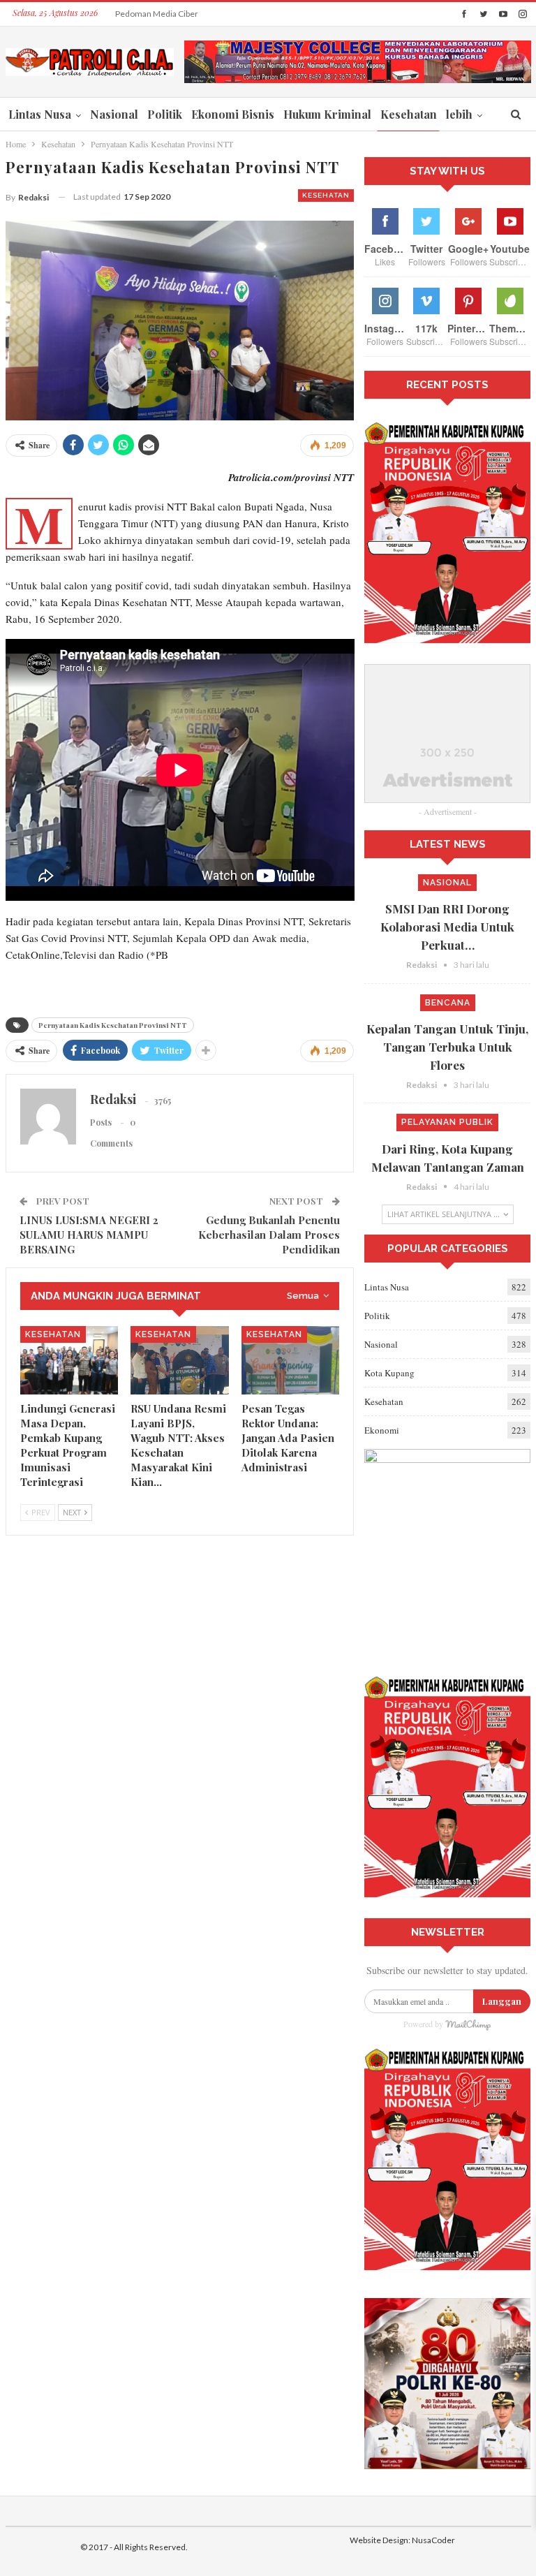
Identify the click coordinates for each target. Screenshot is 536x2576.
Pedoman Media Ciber (157, 14)
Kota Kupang (389, 1373)
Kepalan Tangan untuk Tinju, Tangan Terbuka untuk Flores (447, 1047)
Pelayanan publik (447, 1122)
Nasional (114, 114)
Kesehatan (409, 114)
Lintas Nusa (40, 114)
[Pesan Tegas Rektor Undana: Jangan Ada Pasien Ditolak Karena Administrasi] (291, 1360)
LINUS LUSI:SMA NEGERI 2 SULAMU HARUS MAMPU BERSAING (89, 1235)
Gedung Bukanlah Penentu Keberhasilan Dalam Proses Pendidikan (269, 1235)
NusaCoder (433, 2540)
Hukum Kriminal (327, 114)
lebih (459, 114)
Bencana (448, 1003)
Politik (165, 114)
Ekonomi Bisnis (233, 114)
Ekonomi (382, 1430)
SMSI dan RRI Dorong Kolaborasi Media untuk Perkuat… (447, 927)
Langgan (502, 2001)
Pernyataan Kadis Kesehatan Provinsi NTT (113, 1025)
